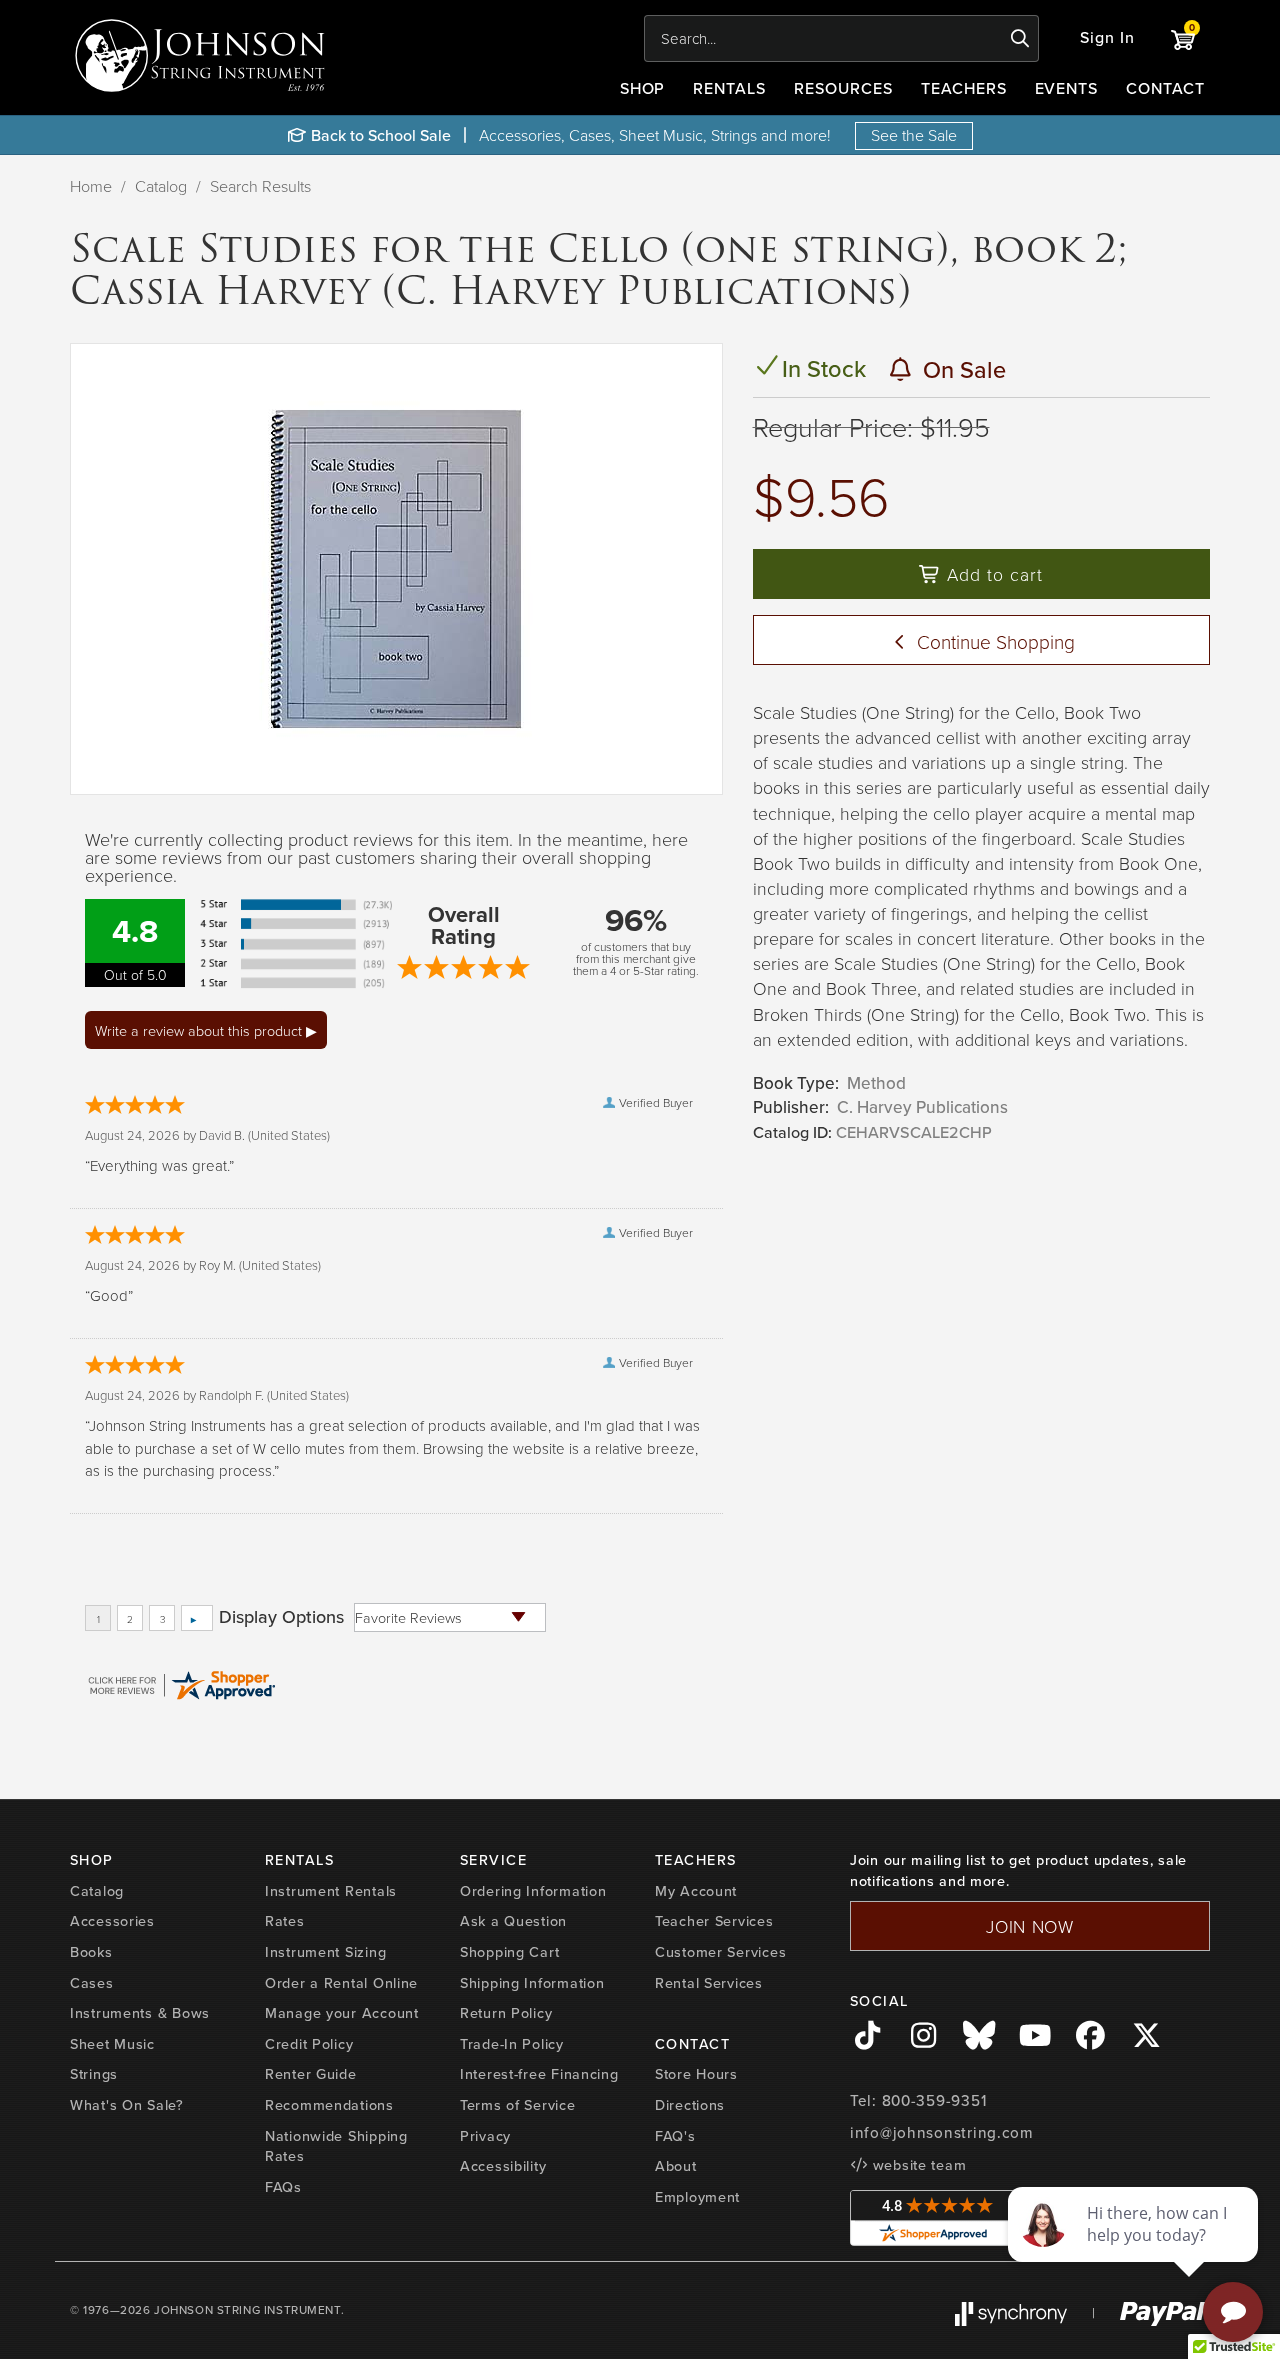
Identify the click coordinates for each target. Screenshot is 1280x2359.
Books (91, 1952)
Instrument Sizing (325, 1952)
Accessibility (503, 2166)
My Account (696, 1891)
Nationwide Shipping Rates (336, 2146)
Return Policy (506, 2013)
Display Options (281, 1617)
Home (91, 186)
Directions (690, 2105)
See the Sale (914, 135)
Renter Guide (311, 2074)
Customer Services (720, 1952)
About (676, 2166)
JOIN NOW (1030, 1926)
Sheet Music (112, 2044)
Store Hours (696, 2074)
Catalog (161, 186)
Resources (843, 88)
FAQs (283, 2187)
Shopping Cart (509, 1952)
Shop (643, 88)
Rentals (729, 88)
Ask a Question (513, 1921)
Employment (697, 2197)
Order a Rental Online (341, 1983)
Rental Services (709, 1983)
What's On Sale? (127, 2105)
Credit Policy (309, 2044)
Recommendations (329, 2105)
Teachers (964, 88)
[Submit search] (1020, 39)
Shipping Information (532, 1983)
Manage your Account (342, 2013)
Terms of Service (518, 2105)
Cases (92, 1983)
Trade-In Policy (512, 2044)
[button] (1107, 38)
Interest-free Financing (539, 2074)
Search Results (260, 186)
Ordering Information (533, 1891)
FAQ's (675, 2136)
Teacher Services (714, 1921)
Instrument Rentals (331, 1891)
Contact (1165, 88)
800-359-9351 (934, 2101)
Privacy (485, 2136)
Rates (285, 1921)
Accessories (112, 1921)
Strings (94, 2074)
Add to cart (992, 574)
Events (1067, 88)
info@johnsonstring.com (942, 2133)
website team (917, 2165)
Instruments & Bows (140, 2013)
